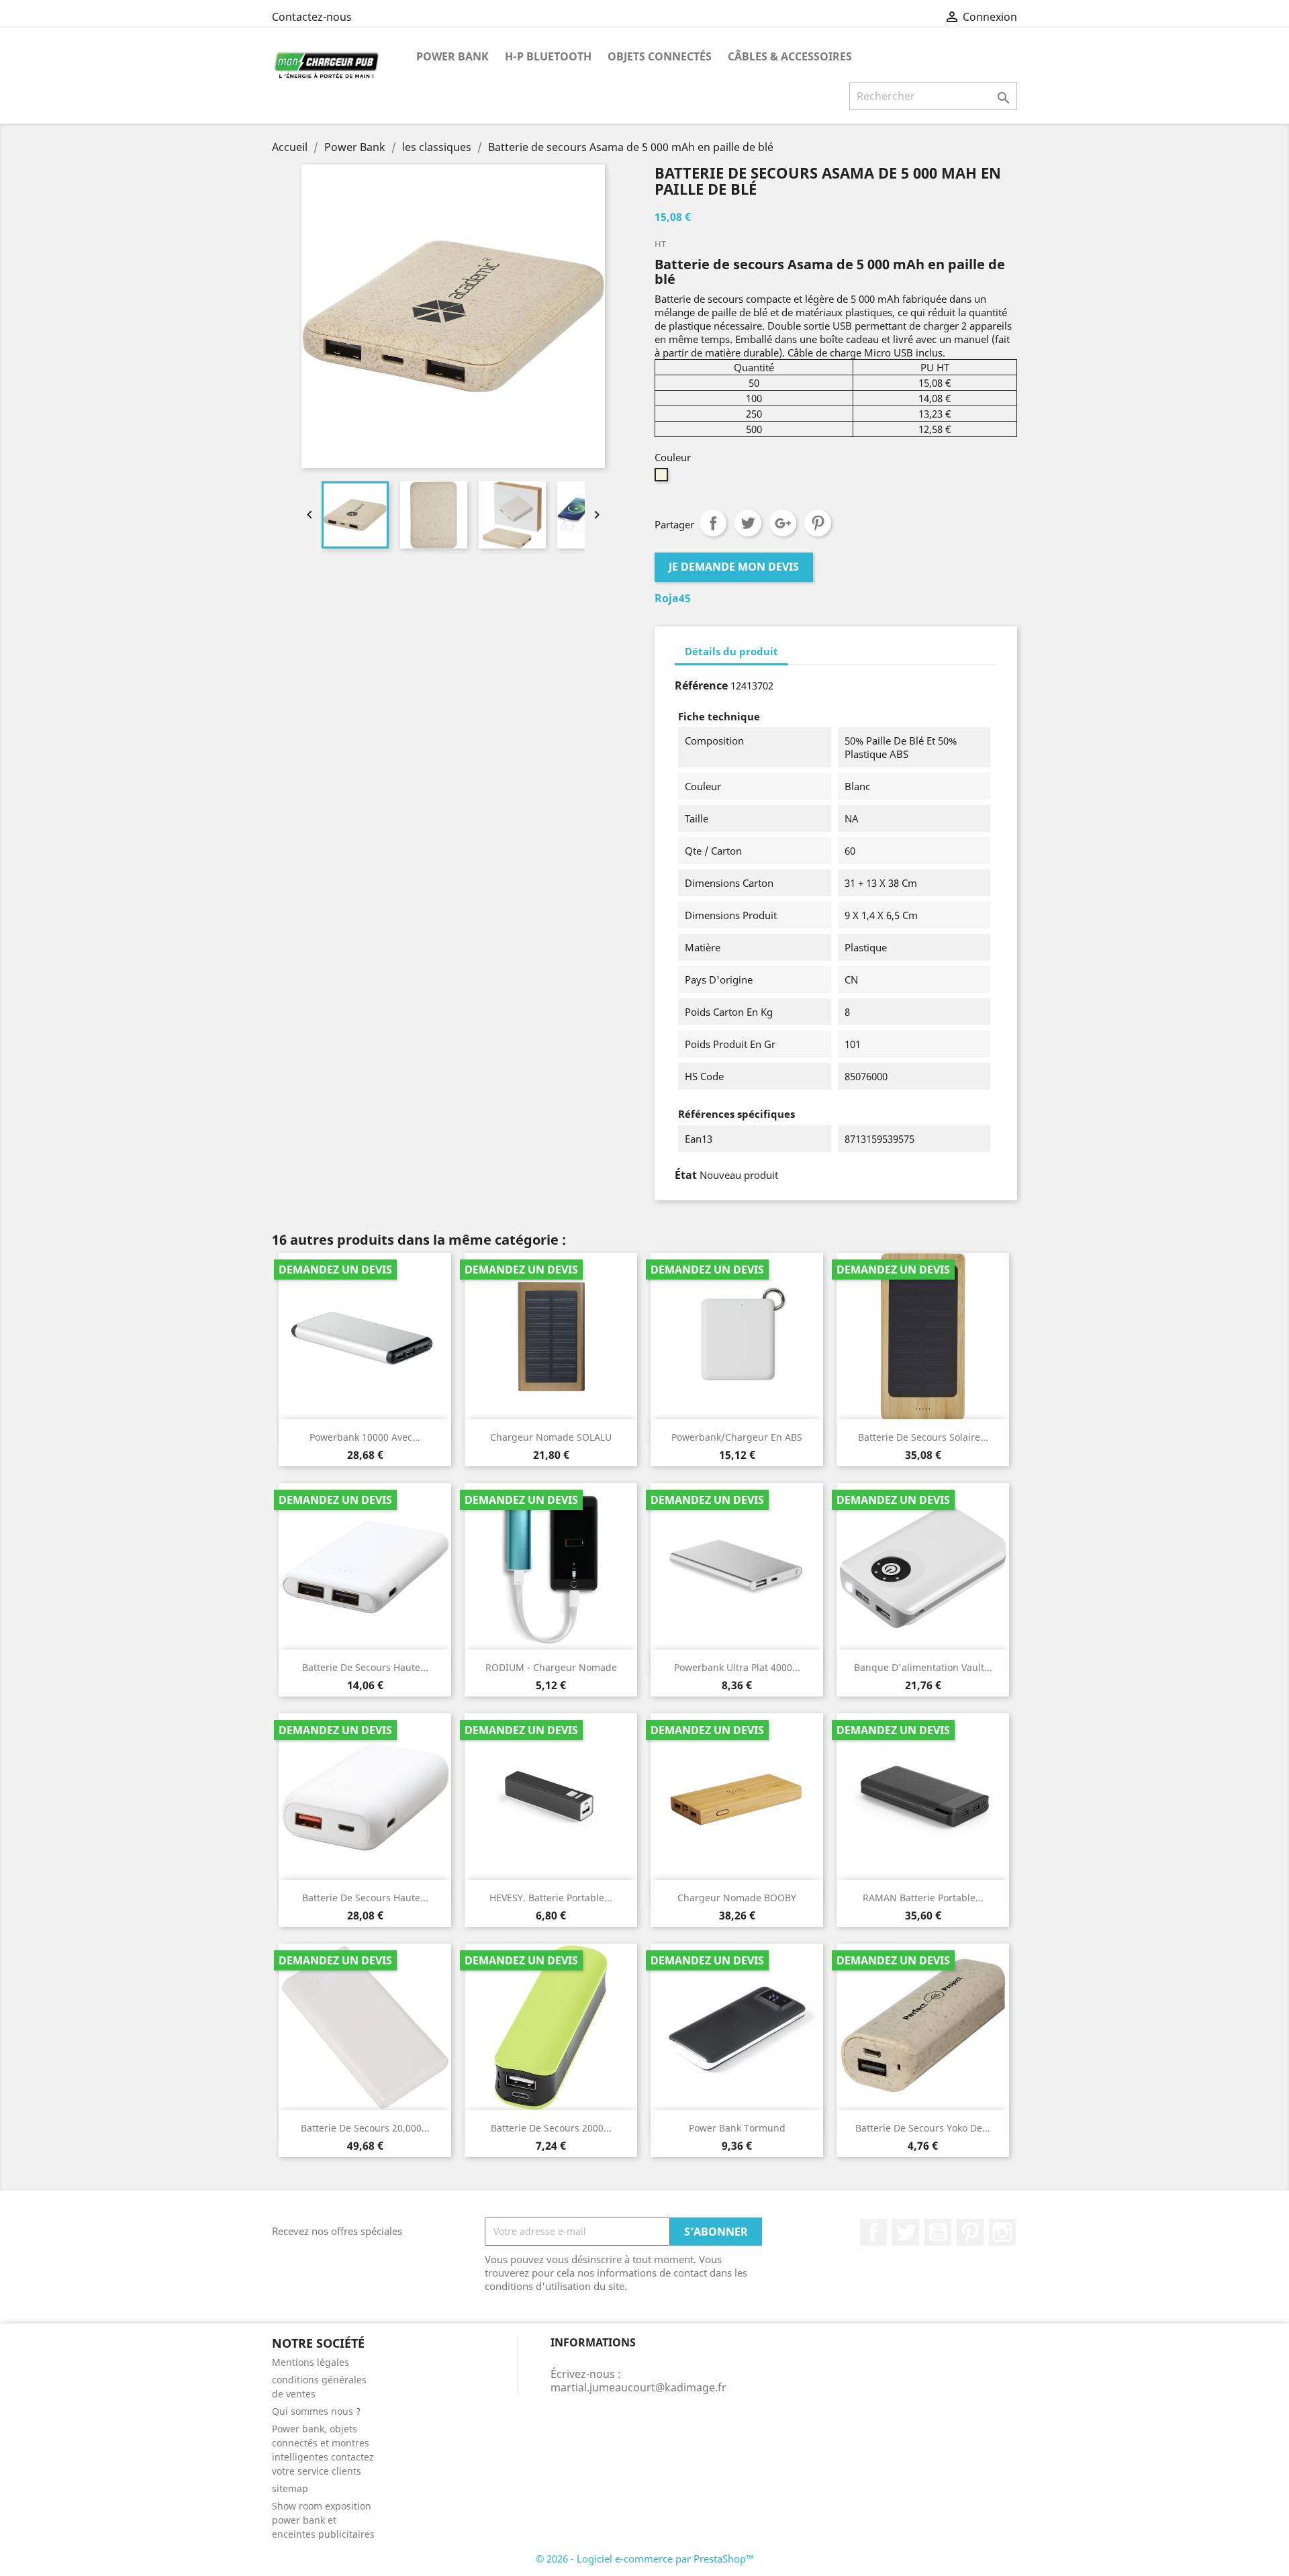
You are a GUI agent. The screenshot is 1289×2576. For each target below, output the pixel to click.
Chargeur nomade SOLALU (551, 1437)
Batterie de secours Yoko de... (923, 2128)
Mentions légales (311, 2362)
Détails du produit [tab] (731, 651)
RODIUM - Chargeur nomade (551, 1667)
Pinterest (818, 523)
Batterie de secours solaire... (923, 1437)
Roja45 (673, 598)
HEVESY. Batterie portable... (551, 1898)
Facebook (873, 2232)
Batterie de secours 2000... (551, 2128)
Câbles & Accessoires (790, 56)
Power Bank (452, 56)
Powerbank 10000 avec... (365, 1437)
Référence (701, 685)
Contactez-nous (312, 17)
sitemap (290, 2488)
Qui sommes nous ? (316, 2411)
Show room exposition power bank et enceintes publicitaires (323, 2520)
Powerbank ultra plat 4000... (737, 1667)
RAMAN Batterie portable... (923, 1898)
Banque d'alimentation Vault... (923, 1667)
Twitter (906, 2232)
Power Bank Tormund (737, 2128)
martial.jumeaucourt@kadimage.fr (638, 2387)
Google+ (783, 523)
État (686, 1175)
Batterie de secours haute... (365, 1667)
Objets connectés (660, 56)
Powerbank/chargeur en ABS (737, 1437)
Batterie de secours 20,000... (365, 2128)
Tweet (748, 523)
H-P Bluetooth (548, 56)
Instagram (1002, 2232)
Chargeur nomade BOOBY (737, 1898)
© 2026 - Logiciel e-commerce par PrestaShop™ (645, 2559)
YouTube (938, 2232)
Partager (713, 523)
